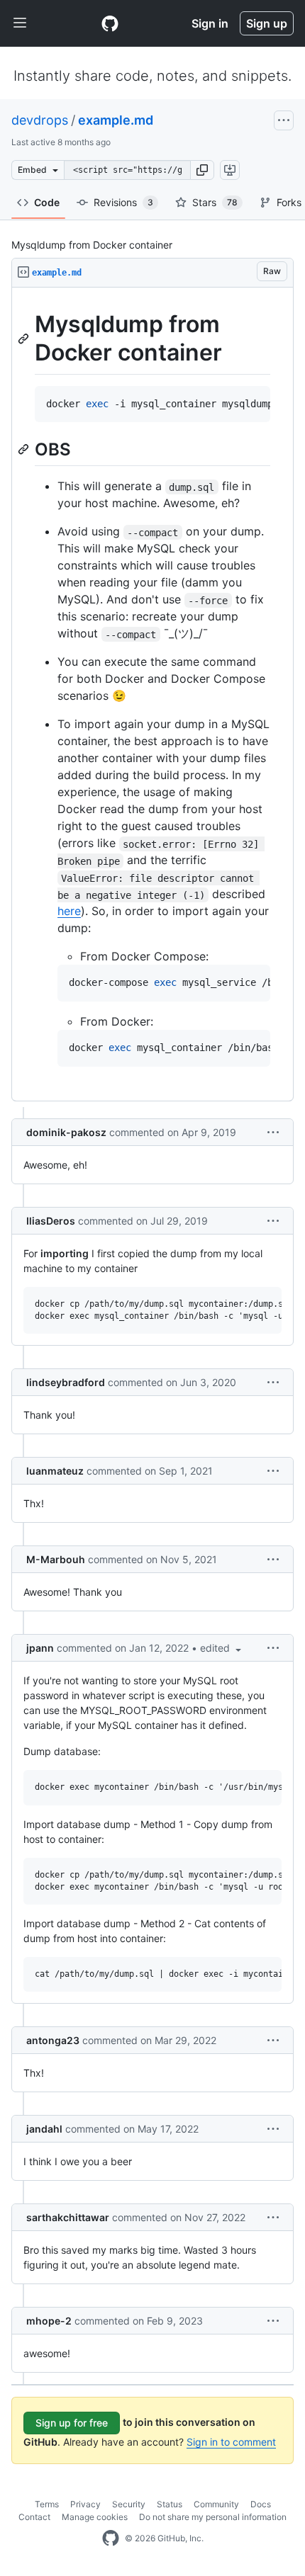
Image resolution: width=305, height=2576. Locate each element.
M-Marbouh (56, 1559)
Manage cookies (95, 2517)
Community (216, 2504)
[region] (152, 694)
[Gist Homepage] (110, 23)
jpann (40, 1648)
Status (170, 2504)
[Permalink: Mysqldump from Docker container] (25, 339)
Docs (261, 2504)
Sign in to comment (231, 2442)
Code (47, 202)
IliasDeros (51, 1221)
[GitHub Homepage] (111, 2538)
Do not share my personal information (213, 2517)
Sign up (267, 23)
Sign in (210, 23)
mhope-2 (49, 2321)
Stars (215, 202)
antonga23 (53, 2040)
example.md (116, 120)
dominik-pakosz (66, 1132)
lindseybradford (66, 1382)
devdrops (40, 120)
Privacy (85, 2504)
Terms (47, 2504)
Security (129, 2504)
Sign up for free (72, 2423)
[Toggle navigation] (20, 23)
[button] (202, 170)
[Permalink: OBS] (25, 450)
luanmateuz (55, 1471)
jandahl (44, 2129)
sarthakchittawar (68, 2217)
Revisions (123, 202)
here (69, 911)
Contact (34, 2517)
